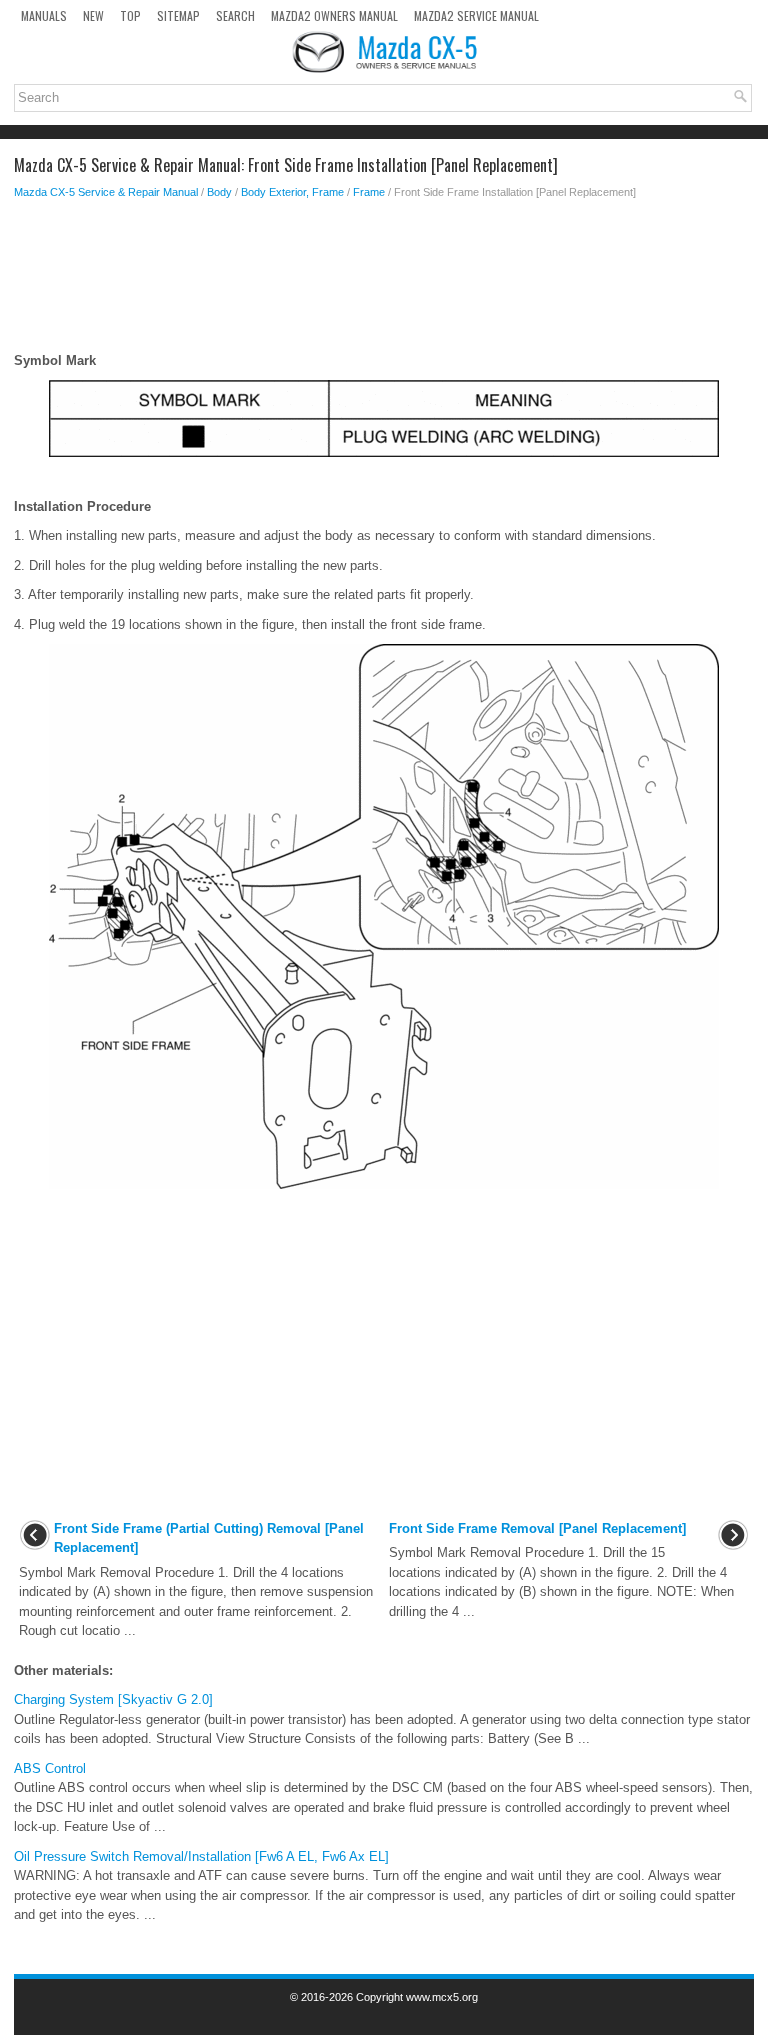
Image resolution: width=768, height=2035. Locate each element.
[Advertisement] (384, 281)
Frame (369, 192)
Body (219, 192)
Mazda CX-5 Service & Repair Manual (106, 192)
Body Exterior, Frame (292, 192)
